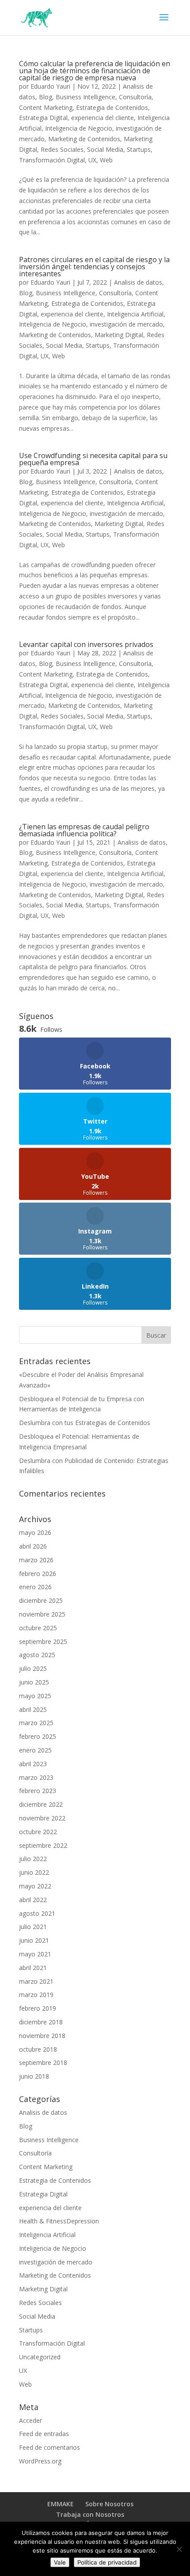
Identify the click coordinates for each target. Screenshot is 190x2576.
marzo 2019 (36, 1995)
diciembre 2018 (41, 2022)
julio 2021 (33, 1927)
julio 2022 (33, 1859)
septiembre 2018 (43, 2063)
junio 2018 (34, 2076)
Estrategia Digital (43, 118)
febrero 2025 (38, 1736)
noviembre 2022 (42, 1818)
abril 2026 (33, 1546)
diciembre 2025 (41, 1600)
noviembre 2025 (42, 1614)
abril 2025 (33, 1709)
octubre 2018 (38, 2049)
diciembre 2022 (41, 1804)
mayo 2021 (35, 1954)
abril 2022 (33, 1900)
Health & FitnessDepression (59, 2221)
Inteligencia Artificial (135, 314)
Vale (60, 2562)
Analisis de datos (138, 282)
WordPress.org (40, 2461)
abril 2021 (33, 1968)
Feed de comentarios (49, 2447)
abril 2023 (33, 1764)
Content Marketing (46, 107)
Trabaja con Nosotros (90, 2514)
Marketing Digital (119, 335)
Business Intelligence (85, 97)
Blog (46, 97)
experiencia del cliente (103, 118)
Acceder (30, 2420)
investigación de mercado (126, 324)
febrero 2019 (38, 2008)
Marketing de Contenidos (84, 139)
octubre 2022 (38, 1832)
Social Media (105, 149)
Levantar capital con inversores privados (86, 644)
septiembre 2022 (43, 1845)
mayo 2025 (35, 1696)
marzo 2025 (36, 1723)
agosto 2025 (37, 1655)
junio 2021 (34, 1940)
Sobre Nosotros (109, 2504)
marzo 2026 (36, 1560)
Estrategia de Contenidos (112, 107)
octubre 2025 (38, 1628)
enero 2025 (35, 1750)
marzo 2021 (36, 1981)
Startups (139, 149)
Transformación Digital (52, 160)
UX (92, 160)
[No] (179, 2549)
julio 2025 (33, 1668)
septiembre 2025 (43, 1641)
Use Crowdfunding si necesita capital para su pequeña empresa (93, 459)
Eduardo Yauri (50, 86)
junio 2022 (34, 1872)
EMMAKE (61, 2504)
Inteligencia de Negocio (79, 128)
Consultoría (135, 97)
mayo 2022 (35, 1886)
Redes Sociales (62, 149)
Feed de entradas (44, 2434)
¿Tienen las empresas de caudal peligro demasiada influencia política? (84, 830)
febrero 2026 (38, 1574)
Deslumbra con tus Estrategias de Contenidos (85, 1423)
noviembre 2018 (42, 2036)
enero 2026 (35, 1587)
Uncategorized (40, 2357)
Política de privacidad (107, 2562)
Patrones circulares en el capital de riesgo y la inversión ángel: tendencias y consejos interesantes (94, 267)
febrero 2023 (38, 1791)
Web (106, 160)
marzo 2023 (36, 1777)
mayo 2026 (35, 1532)
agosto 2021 (37, 1913)
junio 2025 (34, 1682)
